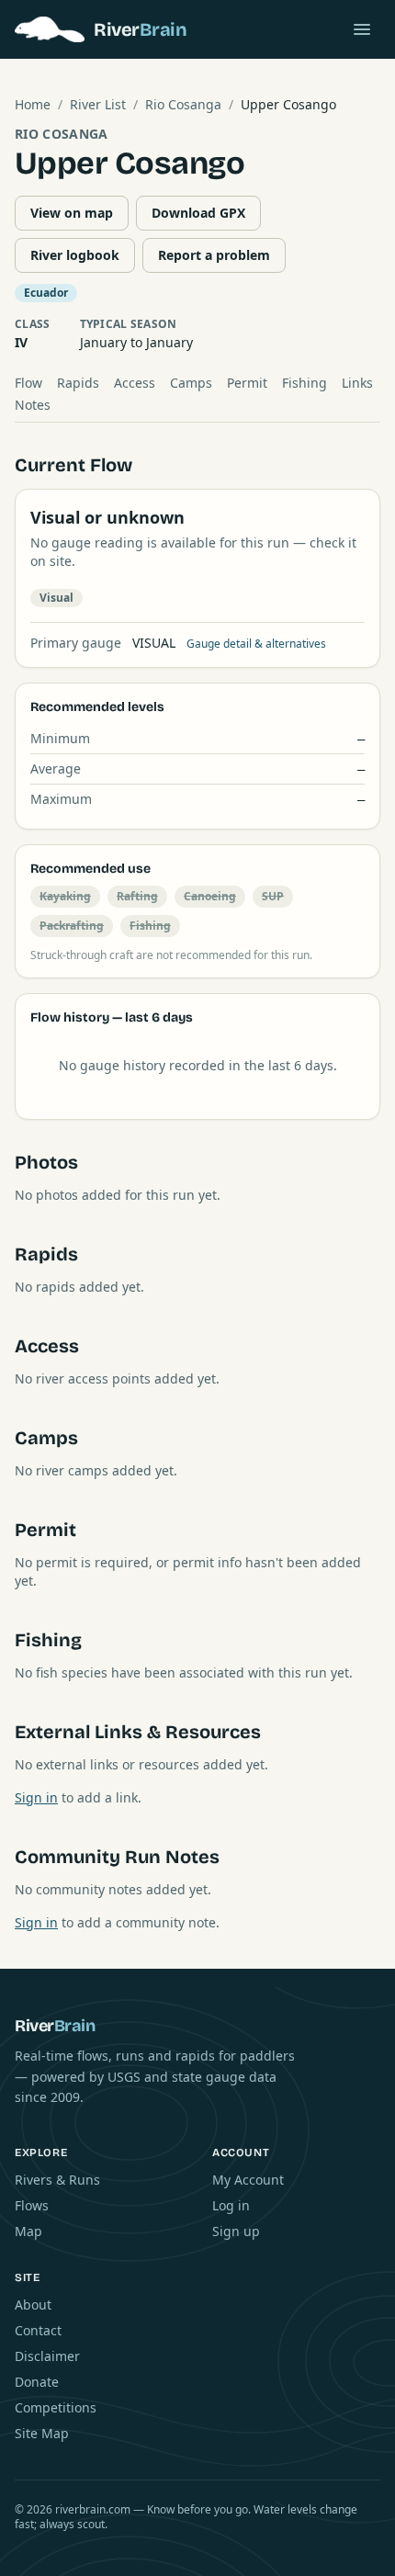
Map (28, 2231)
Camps (191, 383)
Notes (33, 405)
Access (135, 383)
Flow (28, 383)
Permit (247, 383)
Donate (37, 2382)
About (33, 2305)
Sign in (36, 1797)
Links (357, 383)
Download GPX (198, 213)
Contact (38, 2330)
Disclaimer (47, 2356)
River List (98, 104)
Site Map (42, 2433)
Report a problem (214, 255)
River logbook (75, 255)
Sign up (236, 2231)
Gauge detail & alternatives (256, 644)
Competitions (56, 2407)
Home (33, 104)
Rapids (78, 383)
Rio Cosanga (183, 104)
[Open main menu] (362, 29)
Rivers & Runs (57, 2180)
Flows (32, 2205)
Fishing (305, 383)
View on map (72, 213)
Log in (231, 2205)
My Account (248, 2180)
